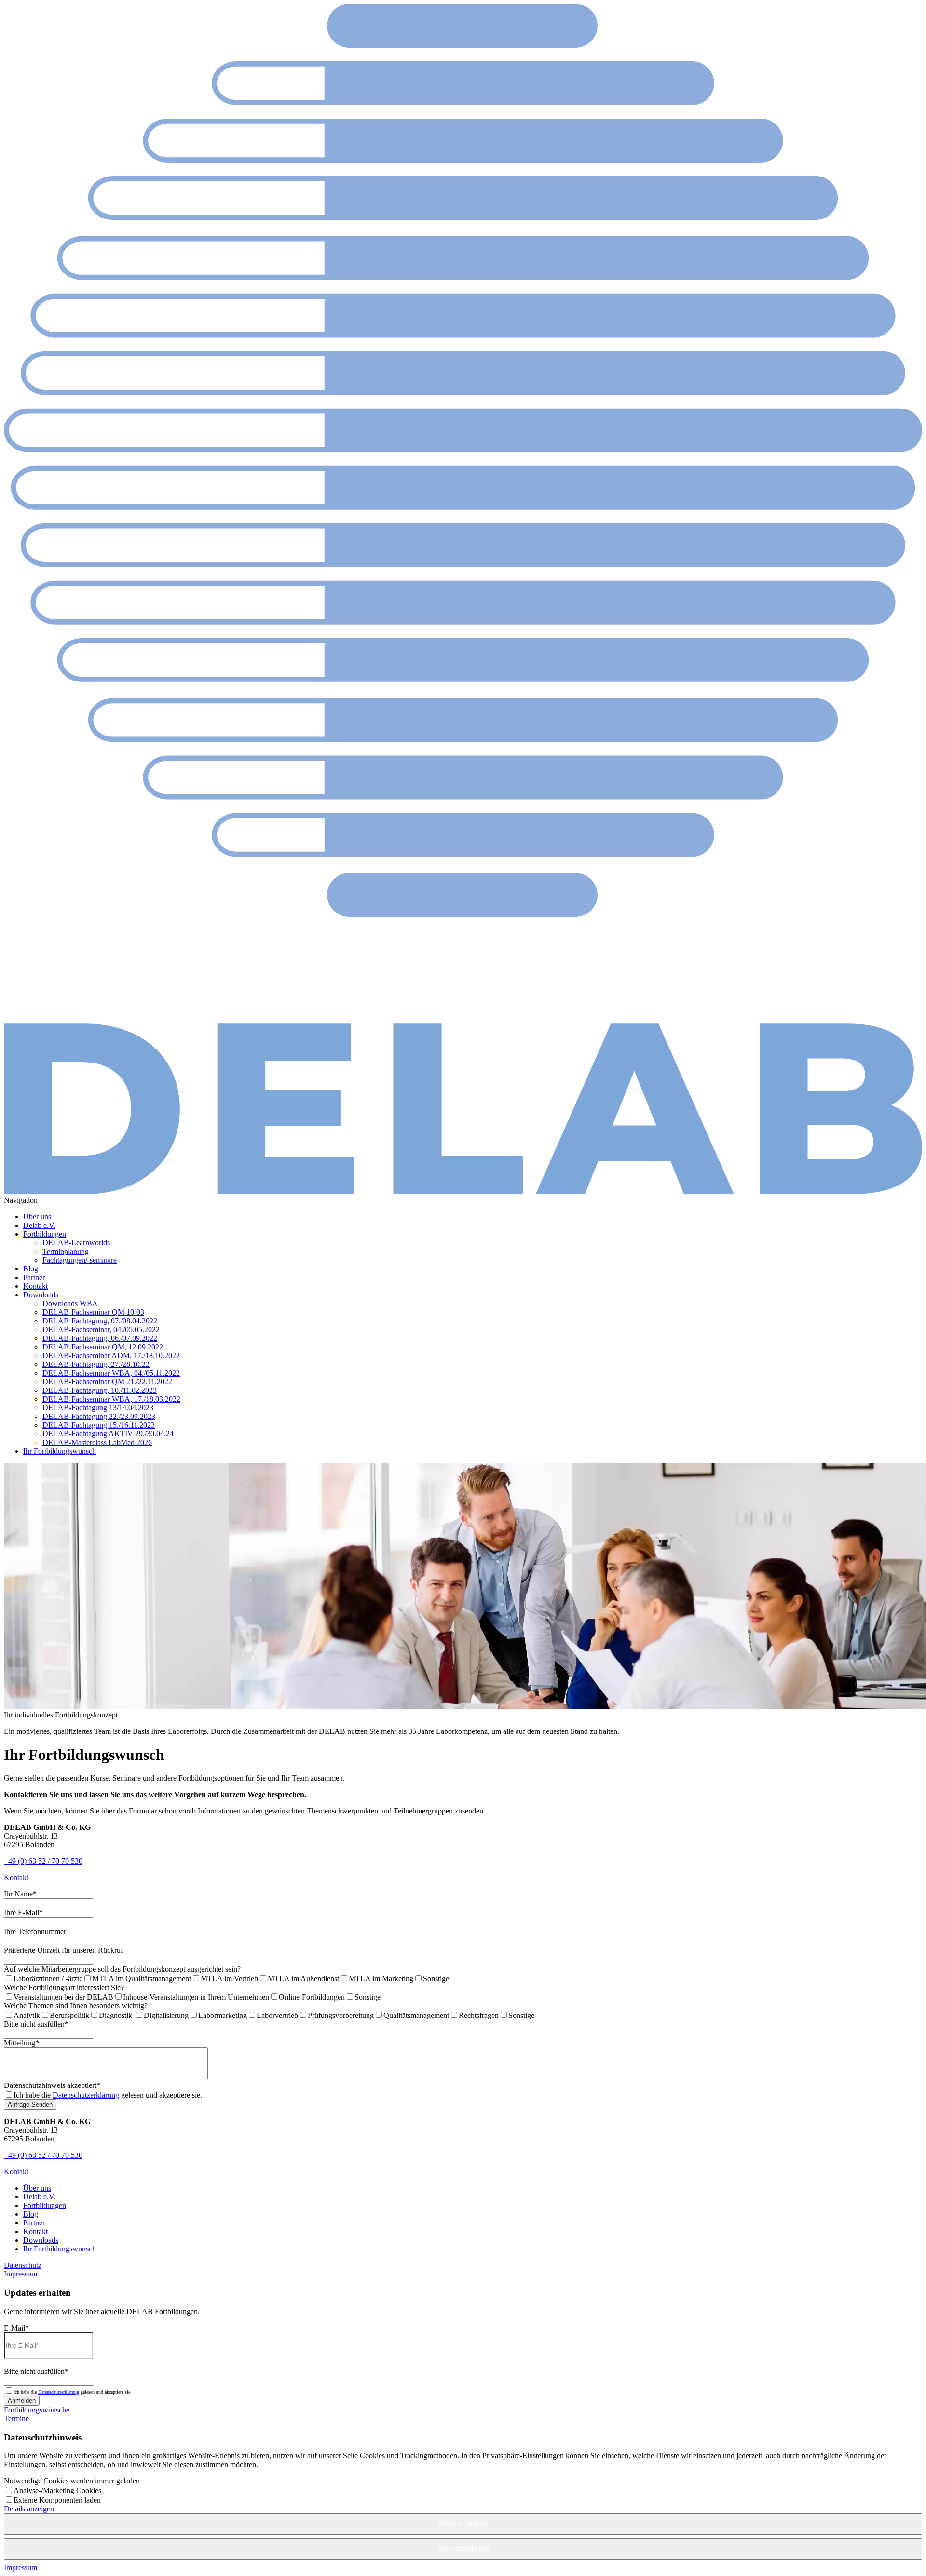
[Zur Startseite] (463, 1192)
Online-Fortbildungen (312, 1997)
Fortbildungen (45, 1234)
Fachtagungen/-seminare (80, 1260)
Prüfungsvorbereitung (341, 2015)
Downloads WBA (70, 1303)
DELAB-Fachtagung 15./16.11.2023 (99, 1425)
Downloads (41, 1295)
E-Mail (16, 2328)
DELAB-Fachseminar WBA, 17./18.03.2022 (111, 1399)
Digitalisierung (166, 2015)
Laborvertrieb (277, 2015)
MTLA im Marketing (381, 1979)
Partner (34, 1277)
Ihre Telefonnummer (35, 1931)
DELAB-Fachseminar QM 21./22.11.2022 (107, 1382)
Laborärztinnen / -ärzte (48, 1979)
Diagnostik (116, 2015)
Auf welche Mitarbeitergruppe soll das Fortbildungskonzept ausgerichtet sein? (122, 1969)
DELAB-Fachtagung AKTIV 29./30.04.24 (108, 1434)
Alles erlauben (463, 2524)
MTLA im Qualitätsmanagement (142, 1979)
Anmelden (22, 2401)
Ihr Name (20, 1894)
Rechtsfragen (479, 2015)
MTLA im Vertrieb (229, 1979)
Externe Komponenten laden (57, 2500)
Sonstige (436, 1979)
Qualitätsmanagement (416, 2015)
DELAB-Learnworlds (76, 1243)
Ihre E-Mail (23, 1913)
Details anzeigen (29, 2509)
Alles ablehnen (463, 2549)
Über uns (37, 1217)
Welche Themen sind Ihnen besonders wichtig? (76, 2006)
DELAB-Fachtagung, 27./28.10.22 (96, 1364)
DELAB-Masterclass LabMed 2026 (97, 1442)
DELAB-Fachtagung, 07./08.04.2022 (100, 1321)
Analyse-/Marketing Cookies (57, 2490)
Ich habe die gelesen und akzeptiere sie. (108, 2095)
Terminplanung (66, 1251)
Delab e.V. (39, 1225)
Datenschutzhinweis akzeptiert (52, 2085)
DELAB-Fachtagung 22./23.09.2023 (99, 1416)
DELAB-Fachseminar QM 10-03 (93, 1312)
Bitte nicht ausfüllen (36, 2024)
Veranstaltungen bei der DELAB (63, 1997)
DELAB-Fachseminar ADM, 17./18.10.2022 (111, 1356)
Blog (31, 1269)
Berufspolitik (69, 2015)
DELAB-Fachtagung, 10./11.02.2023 (100, 1390)
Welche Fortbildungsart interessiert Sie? (64, 1987)
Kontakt (35, 1286)
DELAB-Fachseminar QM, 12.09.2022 (103, 1347)
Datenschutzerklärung (86, 2095)
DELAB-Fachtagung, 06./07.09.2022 (100, 1338)
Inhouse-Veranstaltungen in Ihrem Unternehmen (196, 1997)
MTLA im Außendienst (303, 1979)
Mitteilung (21, 2043)
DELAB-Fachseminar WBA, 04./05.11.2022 (111, 1373)
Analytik (27, 2015)
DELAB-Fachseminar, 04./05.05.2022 (101, 1329)
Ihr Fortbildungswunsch (60, 1451)
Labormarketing (223, 2015)
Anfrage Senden (30, 2105)
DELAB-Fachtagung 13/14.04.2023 (98, 1408)
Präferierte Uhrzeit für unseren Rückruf (63, 1950)
